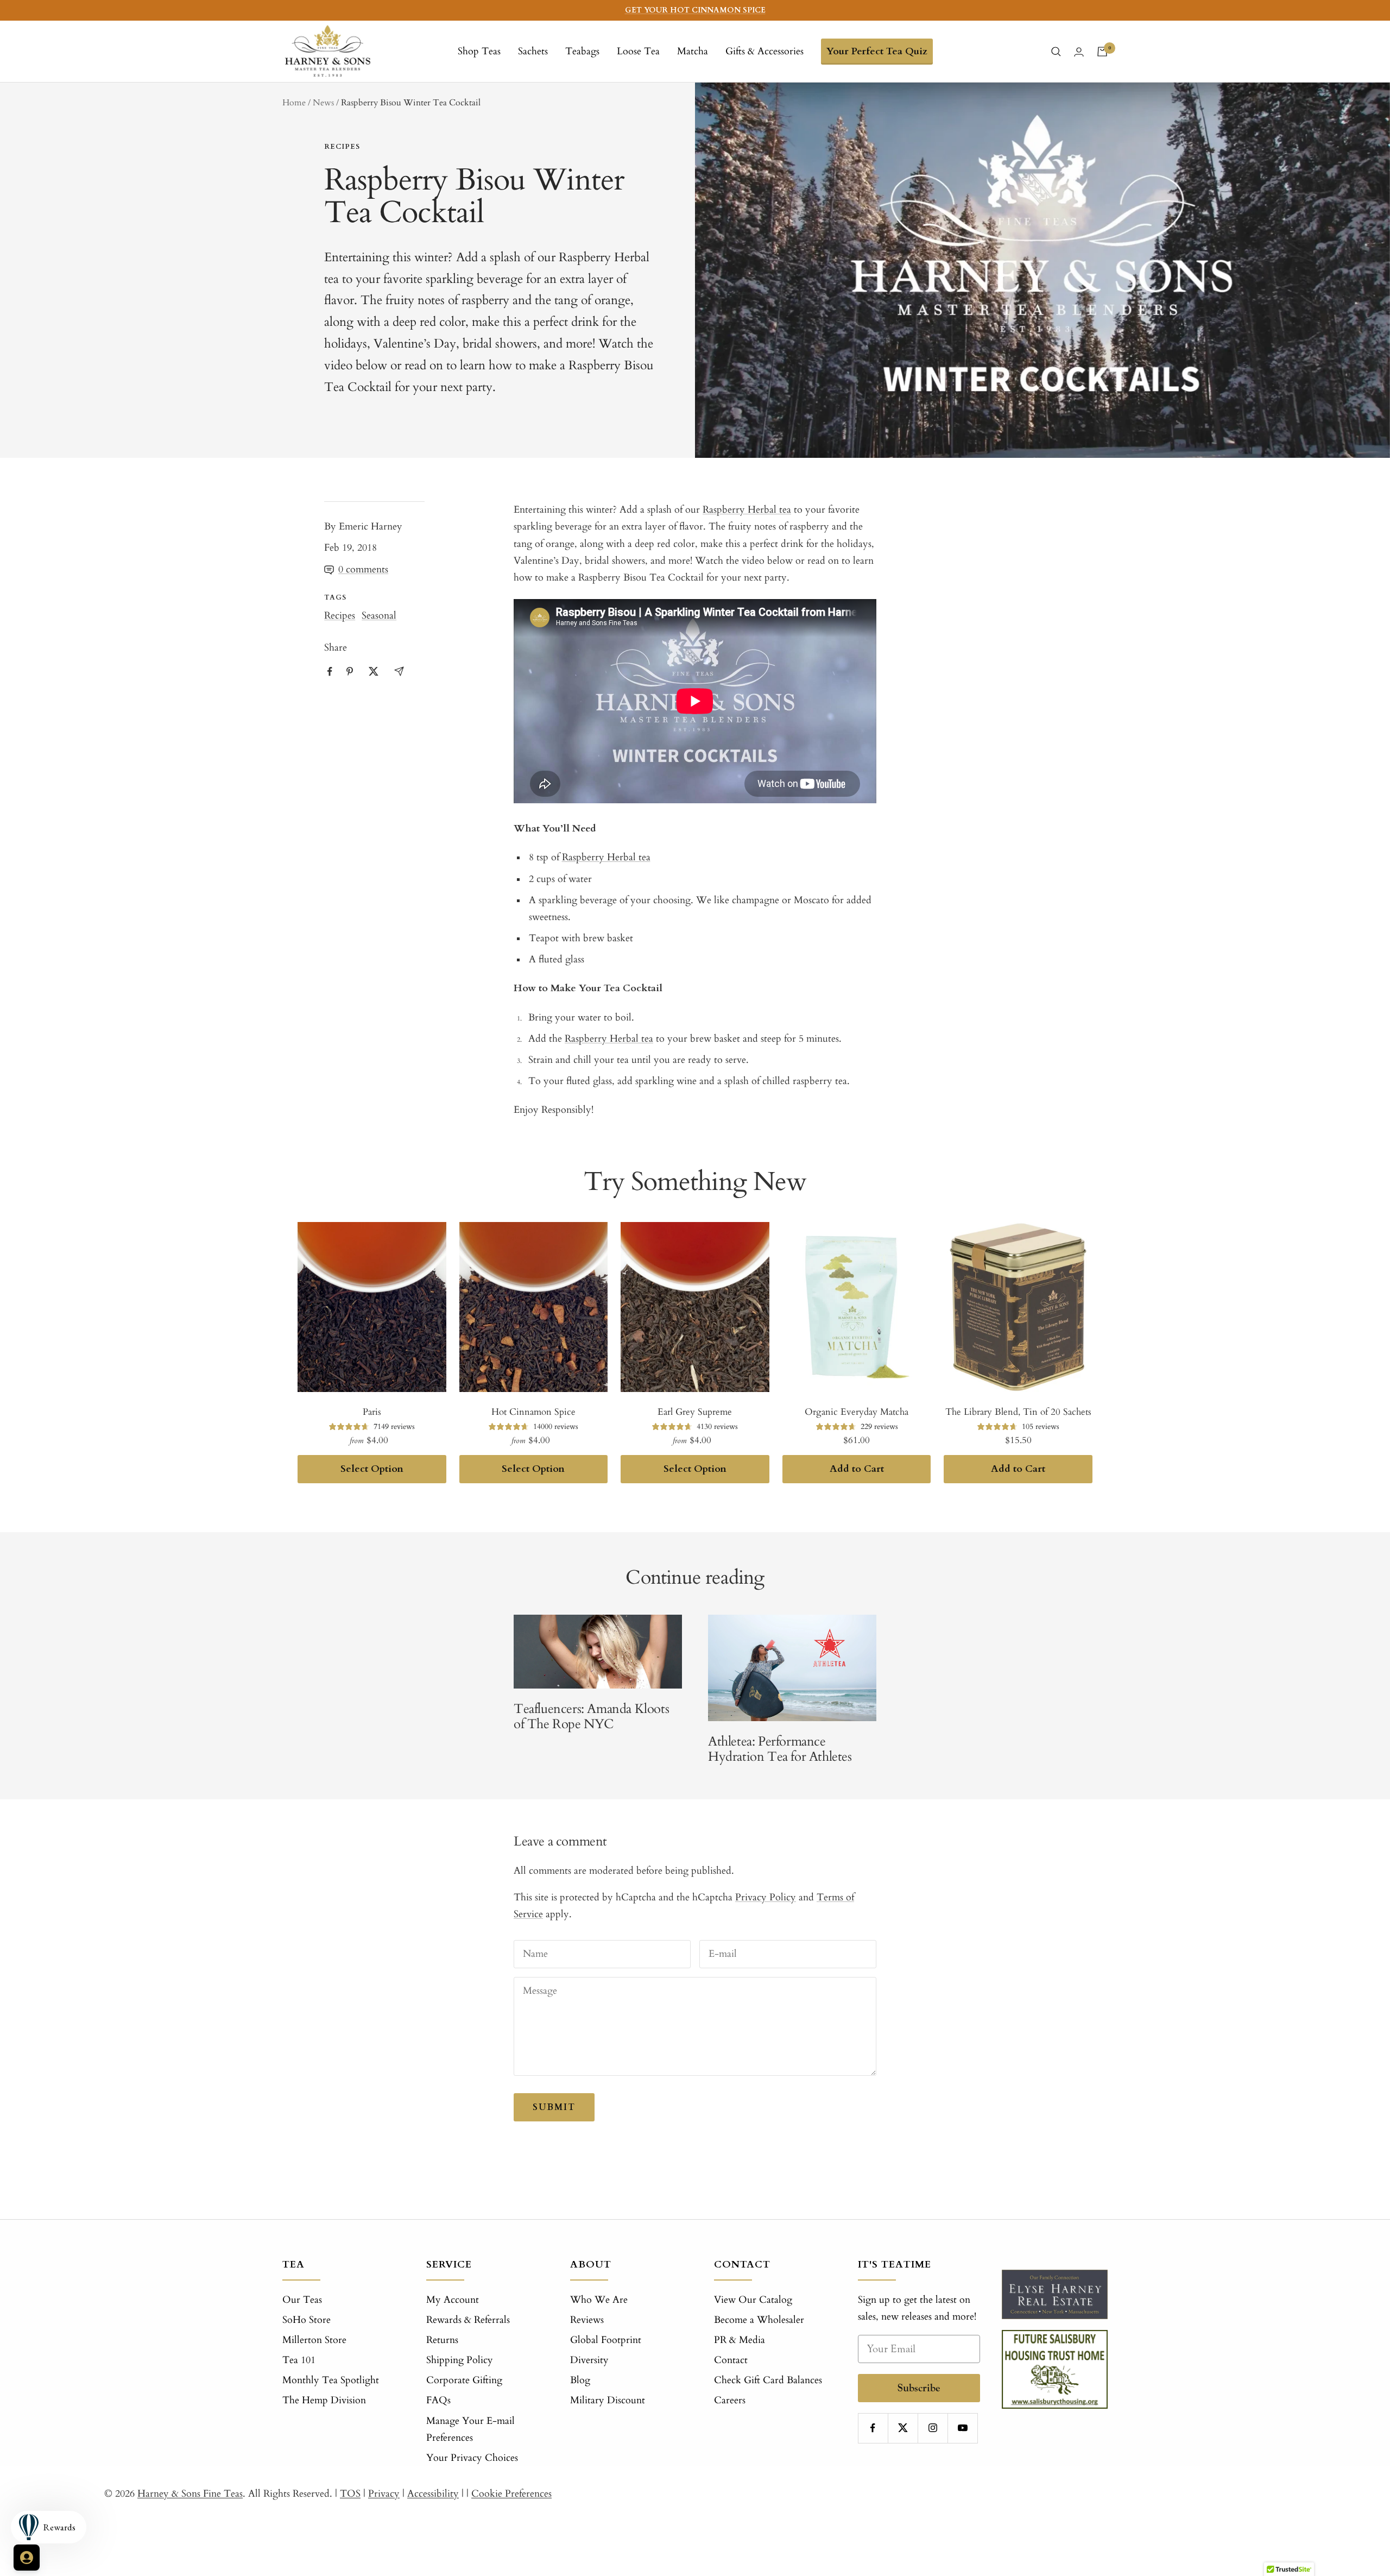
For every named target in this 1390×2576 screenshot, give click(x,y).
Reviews (587, 2320)
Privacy (384, 2494)
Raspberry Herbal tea (609, 1039)
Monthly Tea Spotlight (331, 2380)
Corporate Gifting (464, 2380)
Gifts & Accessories (764, 51)
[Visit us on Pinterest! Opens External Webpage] (350, 671)
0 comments (363, 569)
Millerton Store (314, 2340)
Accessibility (433, 2494)
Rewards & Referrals (468, 2320)
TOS (350, 2494)
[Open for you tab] (27, 2558)
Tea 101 (299, 2360)
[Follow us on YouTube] (962, 2428)
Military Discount (608, 2400)
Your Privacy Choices (472, 2458)
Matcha (693, 51)
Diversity (589, 2360)
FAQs (438, 2400)
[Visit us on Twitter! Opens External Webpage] (374, 671)
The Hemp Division (324, 2400)
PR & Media (740, 2340)
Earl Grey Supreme (695, 1412)
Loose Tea (638, 51)
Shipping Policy (460, 2360)
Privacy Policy (766, 1897)
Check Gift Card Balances (768, 2380)
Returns (442, 2340)
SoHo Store (307, 2320)
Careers (730, 2400)
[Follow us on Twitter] (903, 2428)
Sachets (533, 51)
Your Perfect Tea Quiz (877, 51)
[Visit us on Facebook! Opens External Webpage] (330, 672)
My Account (453, 2300)
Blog (580, 2380)
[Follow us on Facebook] (873, 2428)
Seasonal (379, 616)
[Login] (1079, 52)
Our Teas (302, 2300)
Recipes (342, 147)
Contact (731, 2360)
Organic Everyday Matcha (857, 1412)
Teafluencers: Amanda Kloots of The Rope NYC (591, 1717)
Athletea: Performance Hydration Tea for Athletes (780, 1749)
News (323, 103)
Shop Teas (479, 51)
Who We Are (599, 2300)
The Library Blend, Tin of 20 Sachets (1018, 1412)
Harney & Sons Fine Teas (190, 2494)
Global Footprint (606, 2340)
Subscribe (919, 2388)
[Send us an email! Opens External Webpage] (399, 671)
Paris (372, 1412)
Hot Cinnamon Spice (533, 1412)
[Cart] (1102, 52)
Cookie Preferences (511, 2494)
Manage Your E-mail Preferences (470, 2429)
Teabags (582, 51)
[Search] (1056, 52)
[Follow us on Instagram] (933, 2428)
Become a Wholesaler (759, 2320)
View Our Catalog (753, 2300)
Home (294, 103)
